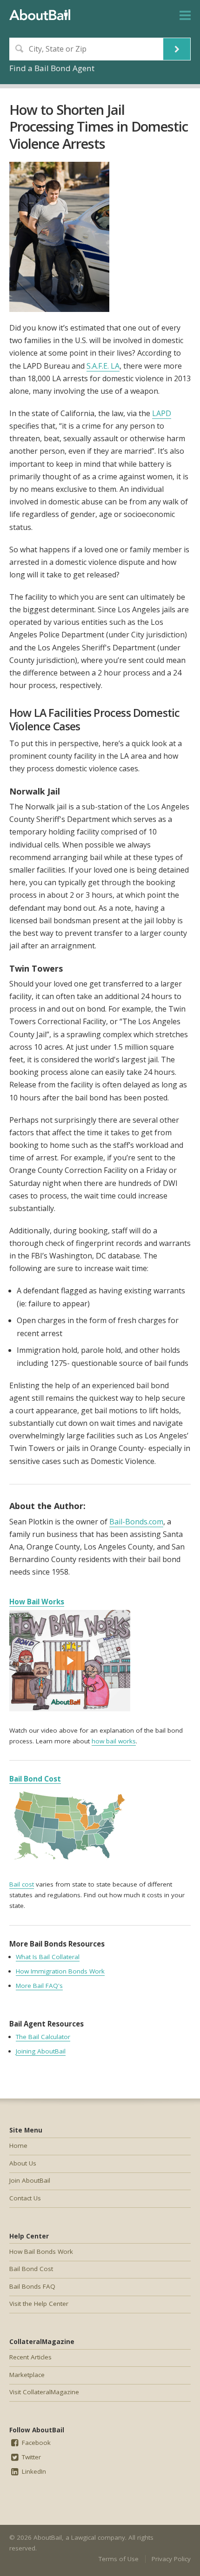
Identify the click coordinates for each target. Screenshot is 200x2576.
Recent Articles (30, 2357)
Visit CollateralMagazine (44, 2392)
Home (18, 2146)
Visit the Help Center (39, 2304)
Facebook (35, 2443)
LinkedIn (33, 2471)
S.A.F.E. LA (103, 366)
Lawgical (83, 2537)
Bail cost (22, 1884)
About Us (23, 2163)
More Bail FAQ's (39, 1986)
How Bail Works (37, 1602)
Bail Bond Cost (35, 1779)
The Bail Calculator (43, 2037)
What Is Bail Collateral (48, 1957)
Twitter (30, 2457)
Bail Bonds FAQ (32, 2286)
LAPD (162, 413)
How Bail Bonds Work (41, 2252)
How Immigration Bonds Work (60, 1971)
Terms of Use (119, 2559)
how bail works (114, 1741)
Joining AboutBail (41, 2051)
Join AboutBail (30, 2180)
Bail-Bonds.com (136, 1522)
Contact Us (25, 2198)
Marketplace (27, 2375)
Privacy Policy (171, 2559)
